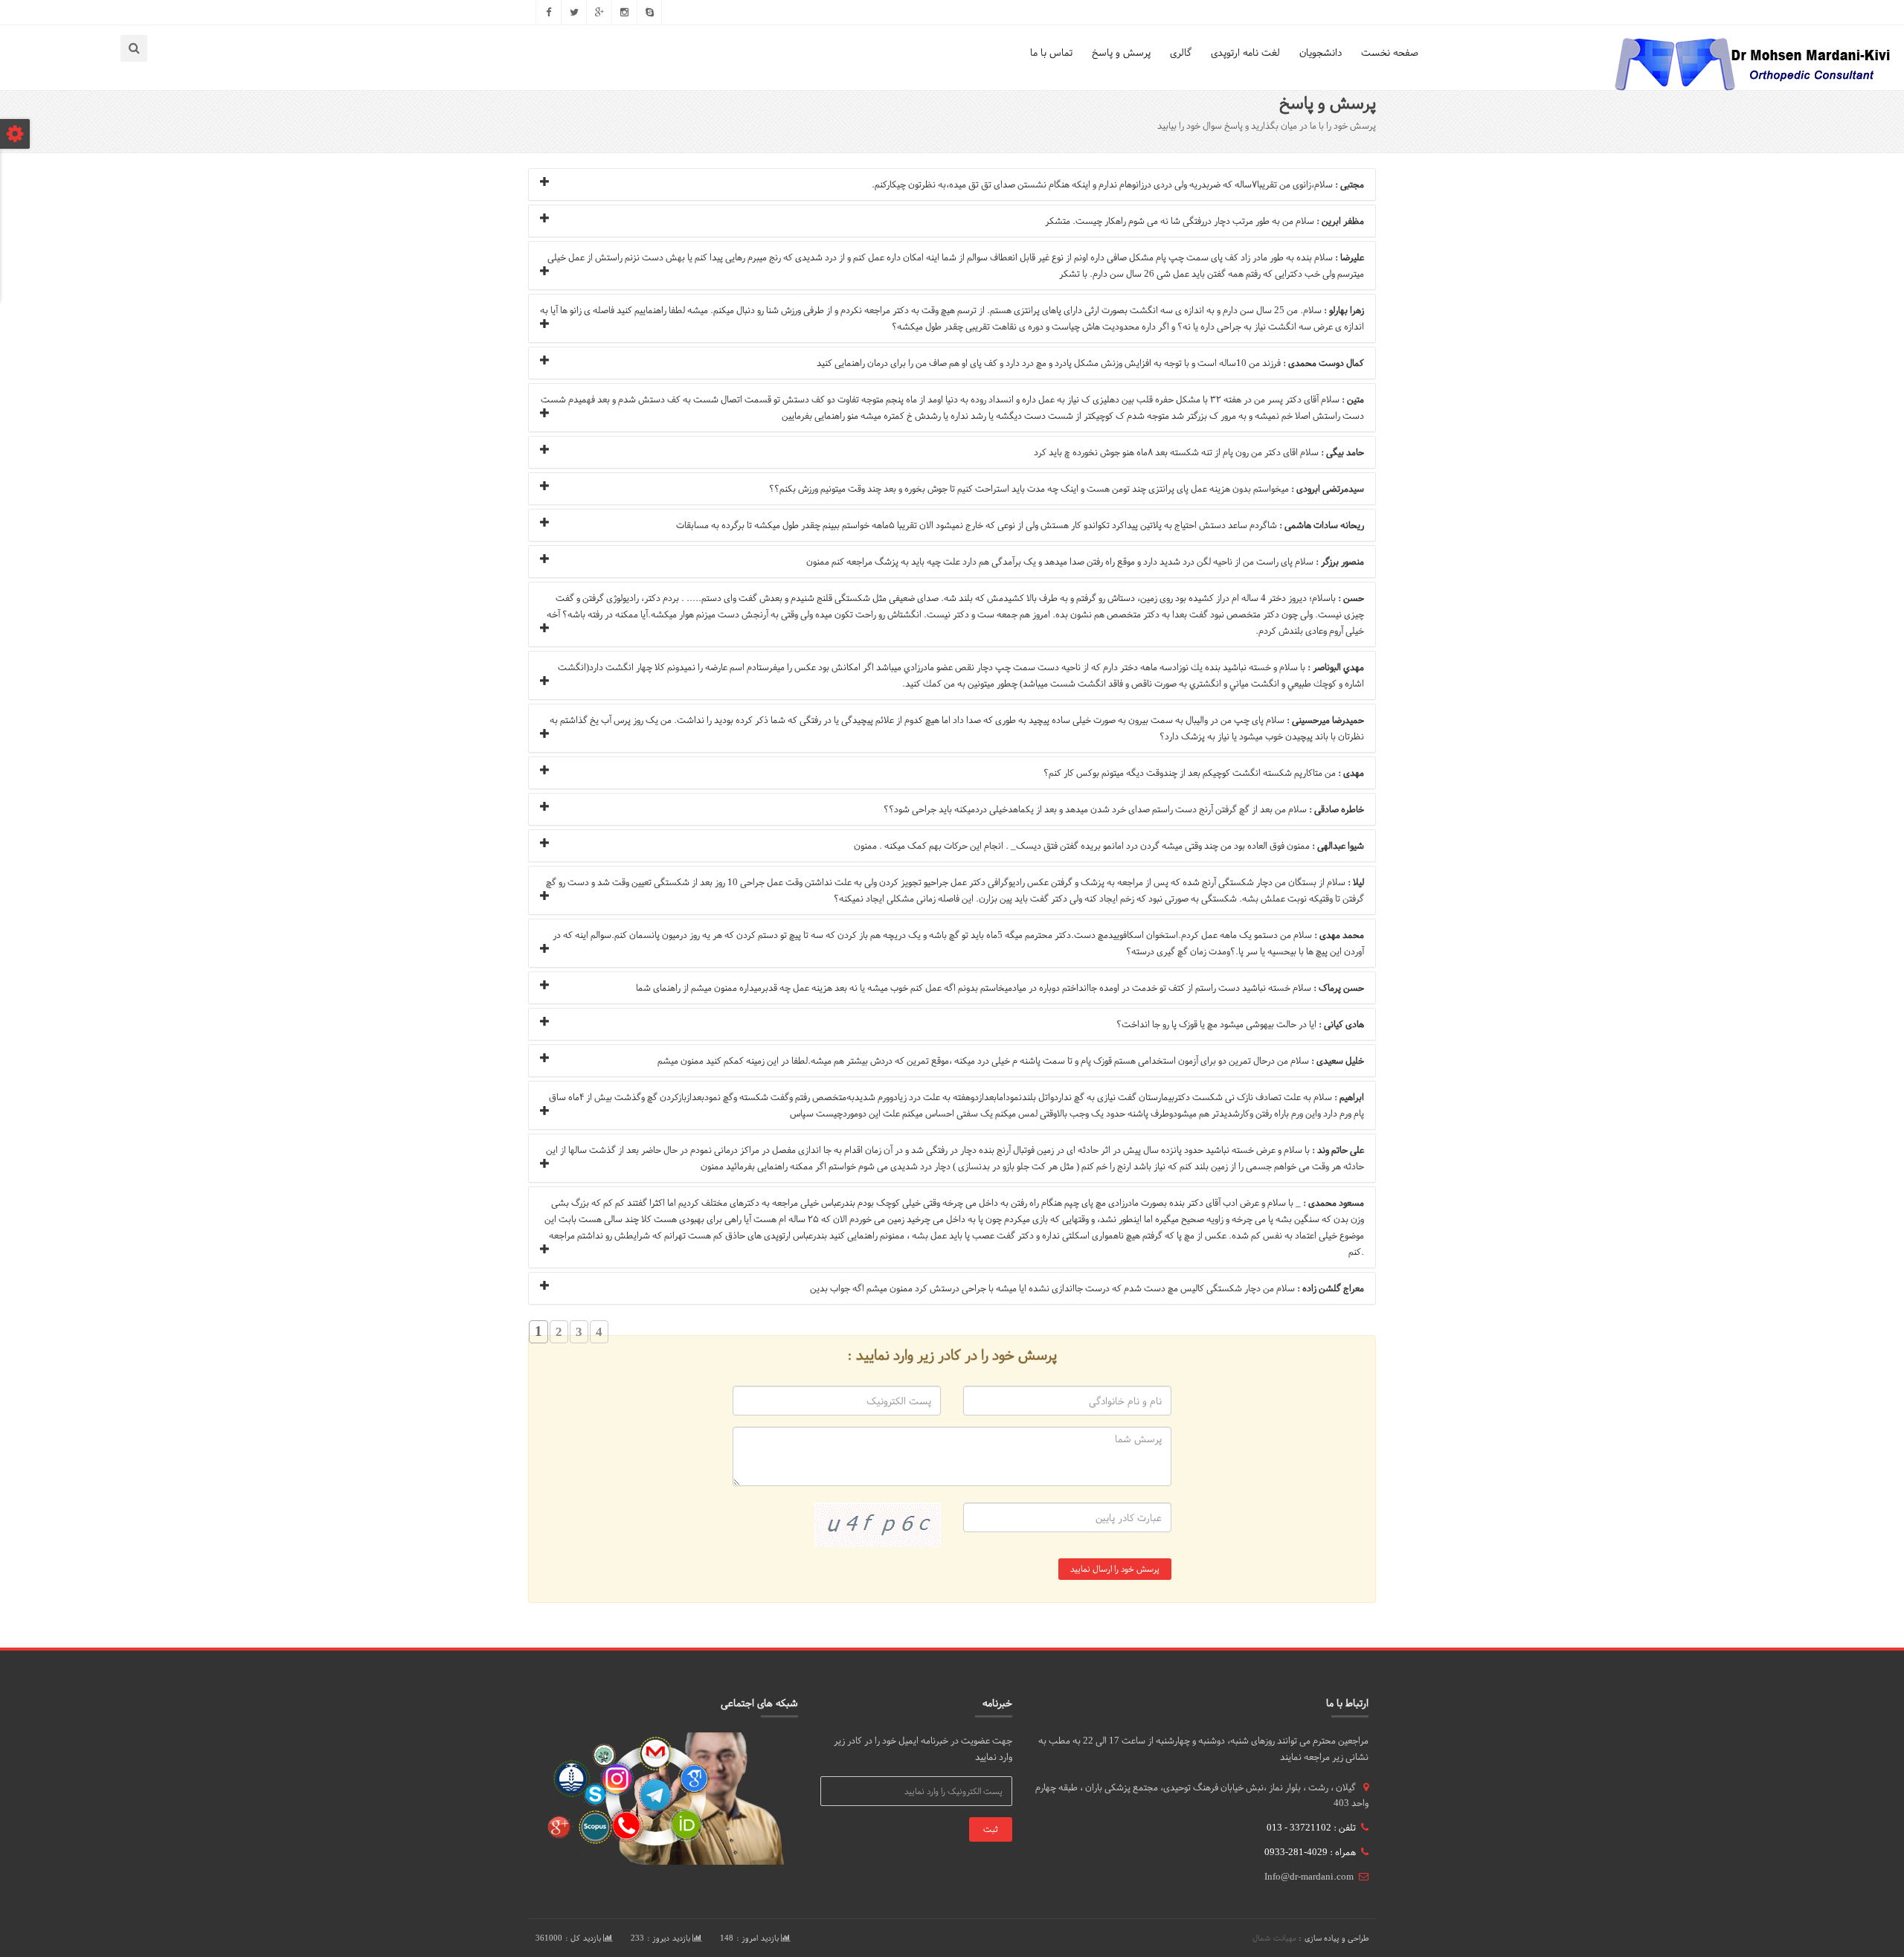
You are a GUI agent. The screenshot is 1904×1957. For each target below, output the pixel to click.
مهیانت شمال (1274, 1938)
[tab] (952, 184)
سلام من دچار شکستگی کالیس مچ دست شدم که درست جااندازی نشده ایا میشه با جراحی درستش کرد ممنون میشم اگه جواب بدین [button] (1087, 1288)
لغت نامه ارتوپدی (1245, 52)
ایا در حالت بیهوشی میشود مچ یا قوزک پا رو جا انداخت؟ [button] (1240, 1024)
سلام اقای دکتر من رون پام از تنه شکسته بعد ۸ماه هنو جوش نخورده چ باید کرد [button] (1199, 452)
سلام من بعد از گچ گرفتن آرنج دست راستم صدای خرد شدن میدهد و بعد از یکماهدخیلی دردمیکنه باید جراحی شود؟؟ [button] (1124, 809)
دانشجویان (1321, 52)
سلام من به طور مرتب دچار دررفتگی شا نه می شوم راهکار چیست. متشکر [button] (1205, 221)
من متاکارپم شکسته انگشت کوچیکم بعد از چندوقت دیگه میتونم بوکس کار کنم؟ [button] (1204, 773)
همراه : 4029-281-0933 (1310, 1852)
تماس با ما (1051, 52)
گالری (1181, 52)
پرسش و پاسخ (1121, 52)
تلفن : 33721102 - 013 (1311, 1828)
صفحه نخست (1390, 52)
